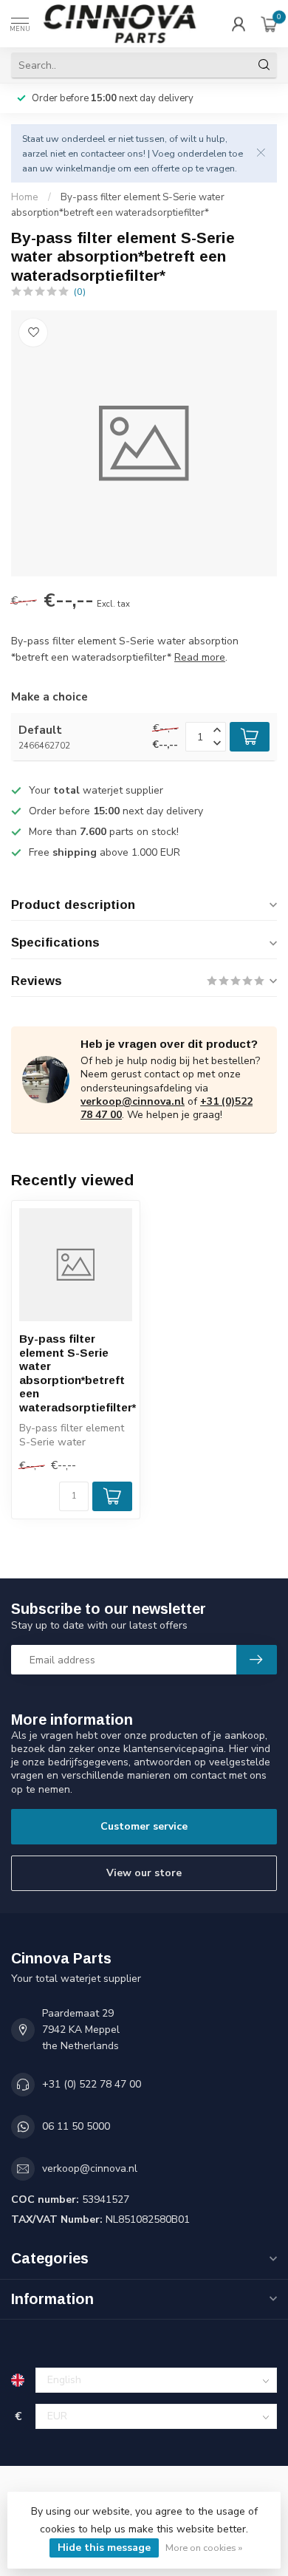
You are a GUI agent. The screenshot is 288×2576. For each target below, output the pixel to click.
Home (25, 197)
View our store (144, 1873)
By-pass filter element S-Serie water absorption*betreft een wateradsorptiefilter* (76, 1373)
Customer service (144, 1826)
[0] (269, 24)
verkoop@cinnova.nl (133, 1101)
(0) (80, 292)
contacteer (103, 153)
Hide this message (104, 2548)
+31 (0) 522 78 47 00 (92, 2084)
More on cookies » (204, 2548)
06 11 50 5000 (76, 2126)
